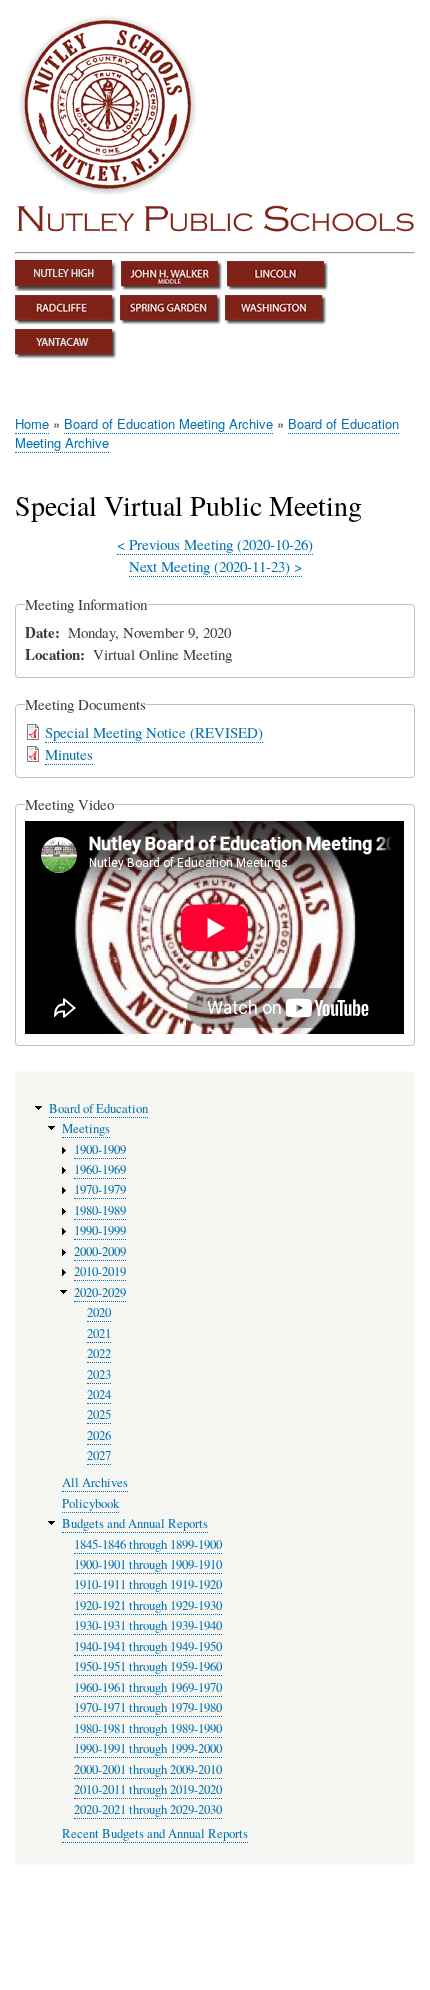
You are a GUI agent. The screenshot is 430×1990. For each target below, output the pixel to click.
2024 (99, 1394)
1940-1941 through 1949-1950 (148, 1646)
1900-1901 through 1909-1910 (148, 1564)
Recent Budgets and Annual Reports (155, 1833)
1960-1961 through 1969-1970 (148, 1687)
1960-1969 (100, 1169)
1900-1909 (100, 1149)
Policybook (90, 1503)
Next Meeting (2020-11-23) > (215, 566)
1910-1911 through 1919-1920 (148, 1584)
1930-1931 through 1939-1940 (148, 1625)
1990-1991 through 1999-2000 (148, 1748)
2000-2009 (100, 1251)
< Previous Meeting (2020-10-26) (215, 544)
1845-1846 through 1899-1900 (148, 1544)
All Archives (95, 1482)
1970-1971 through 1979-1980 (148, 1707)
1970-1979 (100, 1189)
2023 (99, 1374)
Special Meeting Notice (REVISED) (154, 732)
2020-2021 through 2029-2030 (148, 1809)
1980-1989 (100, 1210)
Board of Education (98, 1108)
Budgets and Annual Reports (135, 1523)
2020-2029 (100, 1292)
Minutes (69, 754)
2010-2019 (100, 1271)
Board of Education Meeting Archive (168, 423)
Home (32, 423)
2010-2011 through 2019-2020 (148, 1789)
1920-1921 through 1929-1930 (148, 1605)
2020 (99, 1312)
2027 (99, 1455)
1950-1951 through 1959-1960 (148, 1666)
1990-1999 (100, 1230)
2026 (99, 1435)
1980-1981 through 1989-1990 (148, 1728)
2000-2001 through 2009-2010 (148, 1769)
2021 (99, 1333)
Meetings (86, 1128)
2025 (99, 1414)
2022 (99, 1353)
